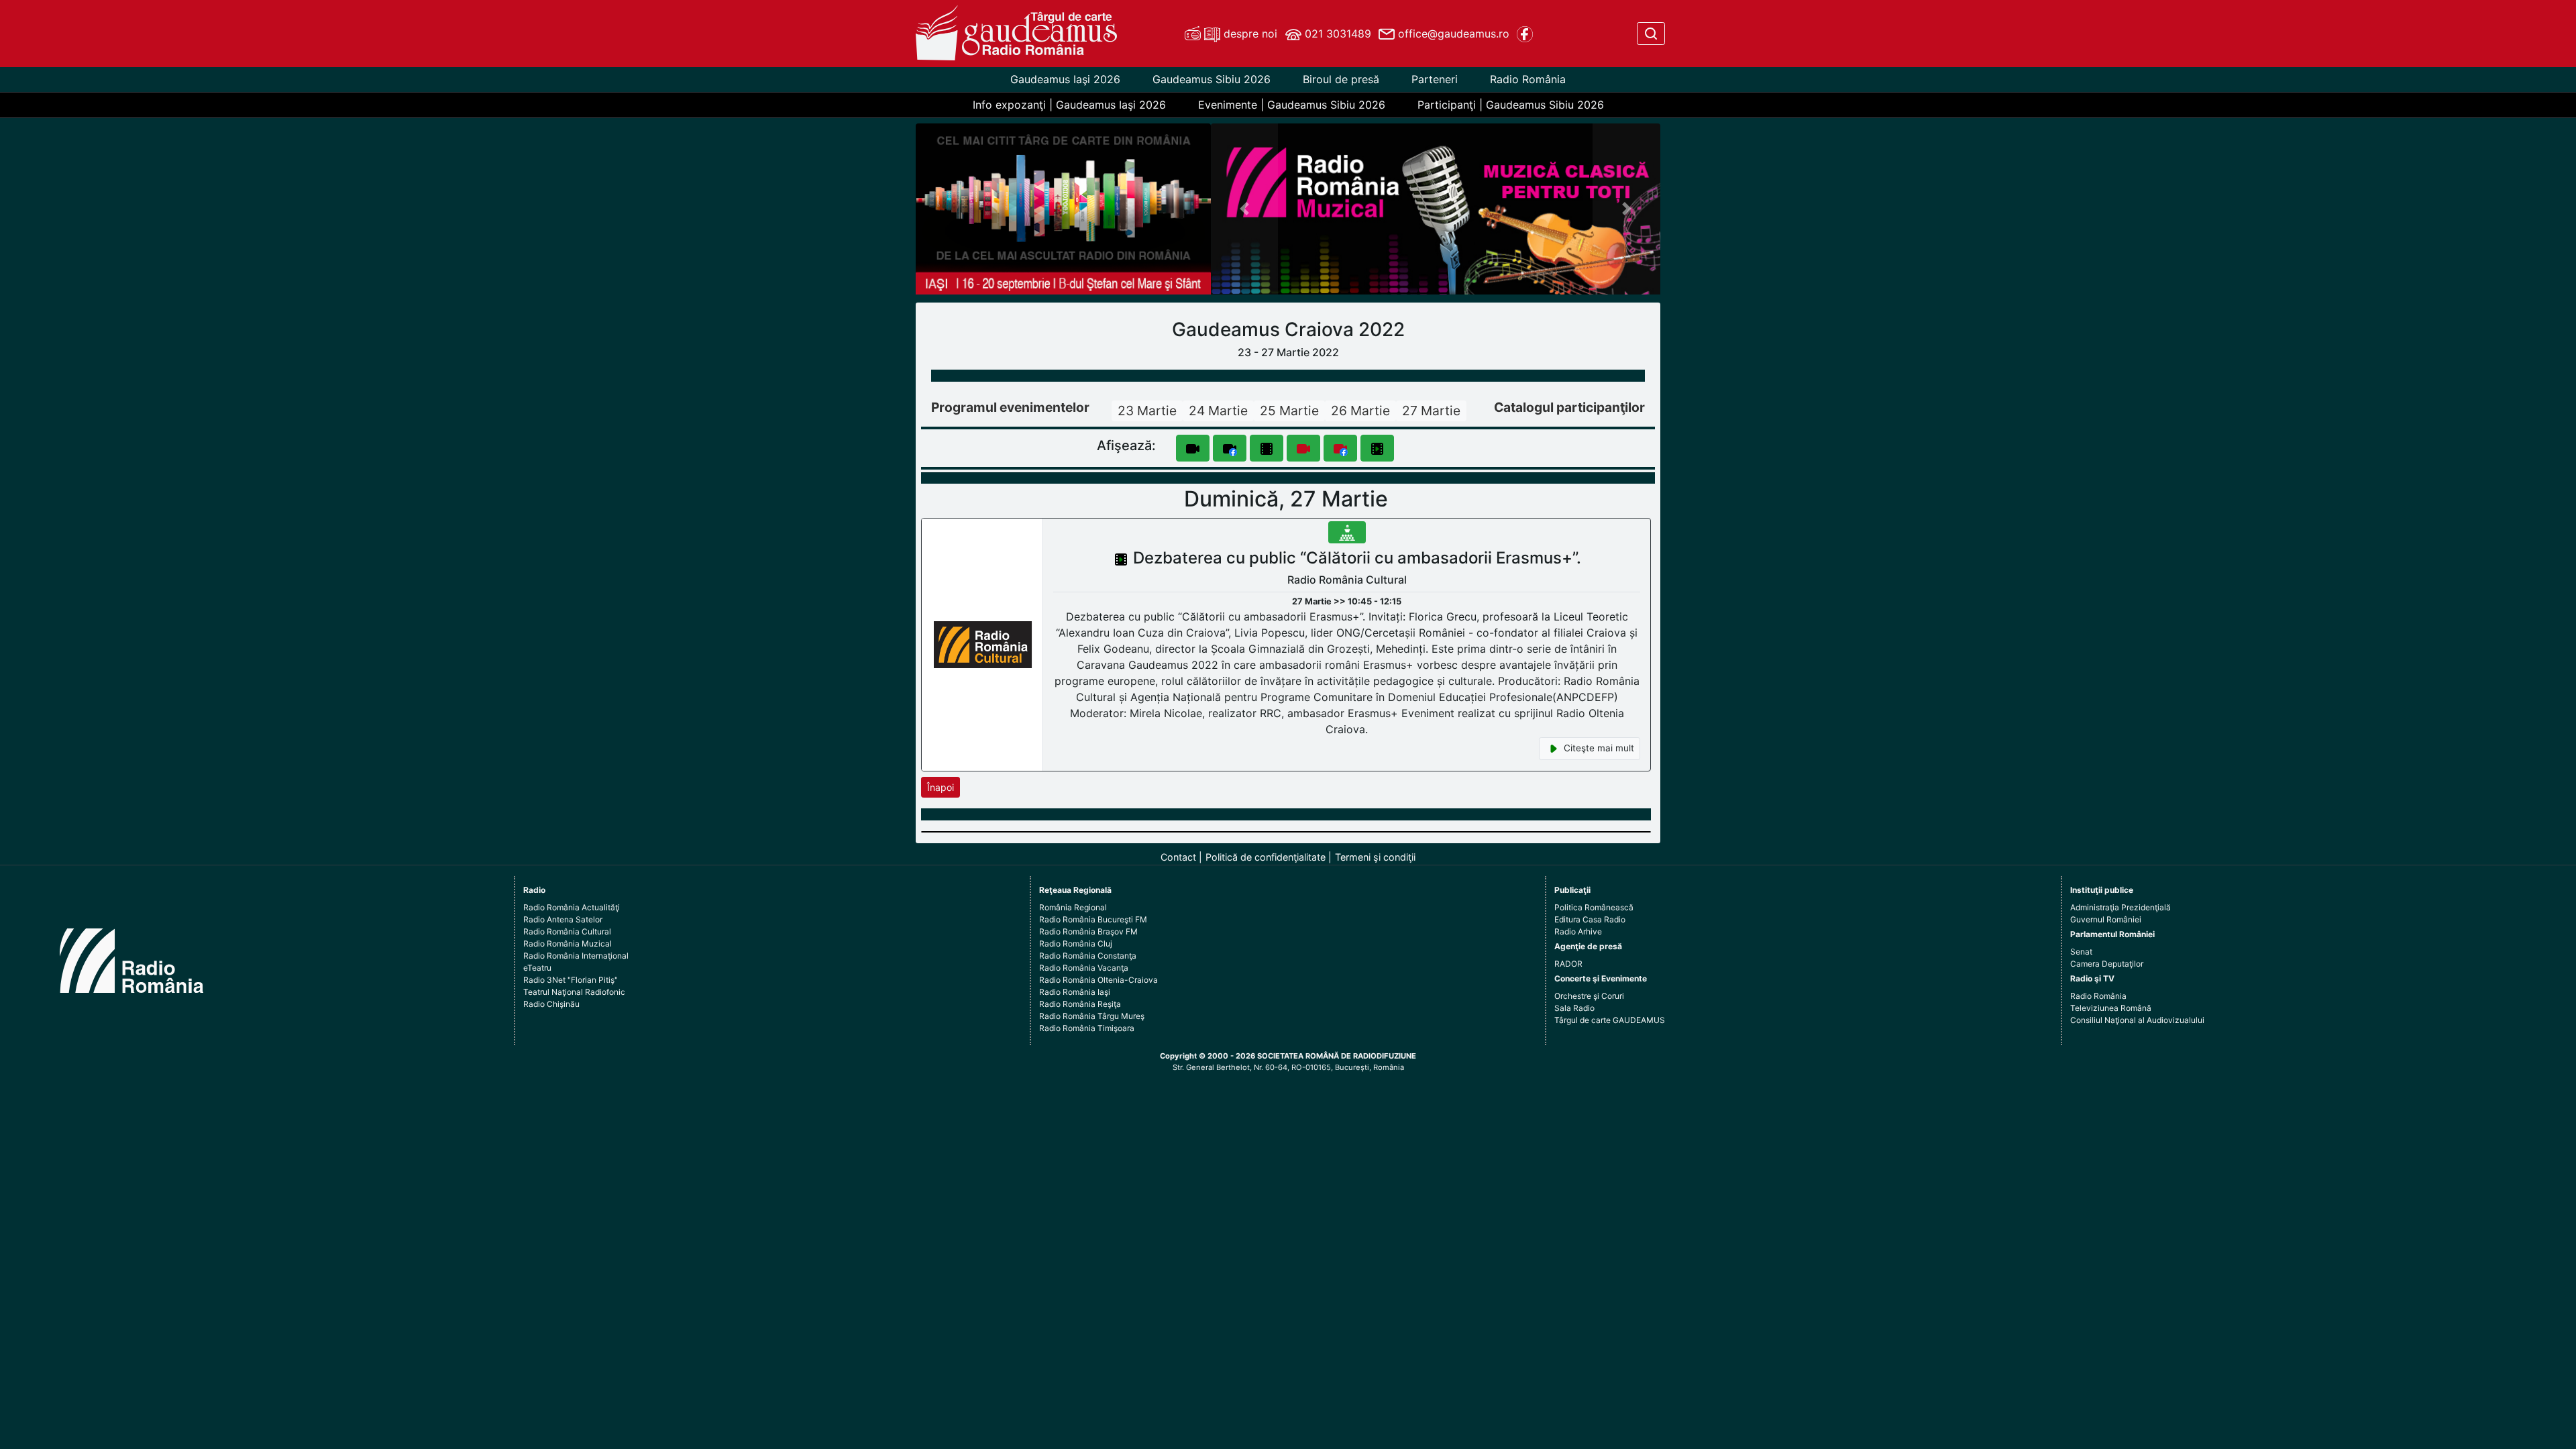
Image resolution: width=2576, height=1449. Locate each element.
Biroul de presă (1341, 79)
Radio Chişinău (551, 1004)
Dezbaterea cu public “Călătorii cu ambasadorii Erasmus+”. (1357, 558)
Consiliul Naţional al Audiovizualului (2137, 1020)
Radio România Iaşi (1075, 992)
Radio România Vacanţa (1084, 968)
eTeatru (537, 968)
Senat (2081, 952)
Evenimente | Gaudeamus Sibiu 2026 (1292, 105)
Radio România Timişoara (1087, 1028)
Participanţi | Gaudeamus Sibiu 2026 (1511, 105)
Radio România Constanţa (1088, 956)
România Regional (1073, 907)
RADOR (1568, 964)
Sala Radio (1574, 1008)
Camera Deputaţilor (2107, 964)
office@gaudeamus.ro (1452, 34)
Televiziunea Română (2111, 1008)
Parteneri (1435, 79)
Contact (1178, 857)
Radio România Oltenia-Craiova (1098, 980)
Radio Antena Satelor (563, 919)
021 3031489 (1336, 34)
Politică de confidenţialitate (1266, 857)
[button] (1245, 209)
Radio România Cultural (567, 931)
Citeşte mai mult (1598, 748)
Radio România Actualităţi (572, 907)
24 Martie (1218, 411)
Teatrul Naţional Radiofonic (574, 992)
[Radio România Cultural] (983, 644)
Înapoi (941, 787)
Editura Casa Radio (1590, 919)
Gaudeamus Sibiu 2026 (1212, 79)
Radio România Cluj (1076, 944)
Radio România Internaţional (576, 956)
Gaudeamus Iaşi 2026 (1065, 79)
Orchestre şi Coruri (1589, 996)
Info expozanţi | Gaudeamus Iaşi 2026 (1069, 105)
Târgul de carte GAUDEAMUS (1610, 1020)
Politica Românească (1594, 907)
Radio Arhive (1578, 931)
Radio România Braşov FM (1088, 931)
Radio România (1528, 79)
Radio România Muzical (568, 944)
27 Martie (1431, 411)
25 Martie (1289, 411)
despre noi (1249, 34)
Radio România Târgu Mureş (1092, 1016)
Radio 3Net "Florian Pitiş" (571, 980)
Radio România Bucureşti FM (1093, 919)
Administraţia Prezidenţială (2121, 907)
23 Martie (1147, 411)
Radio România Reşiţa (1080, 1004)
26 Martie (1360, 411)
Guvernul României (2106, 919)
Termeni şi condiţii (1375, 857)
